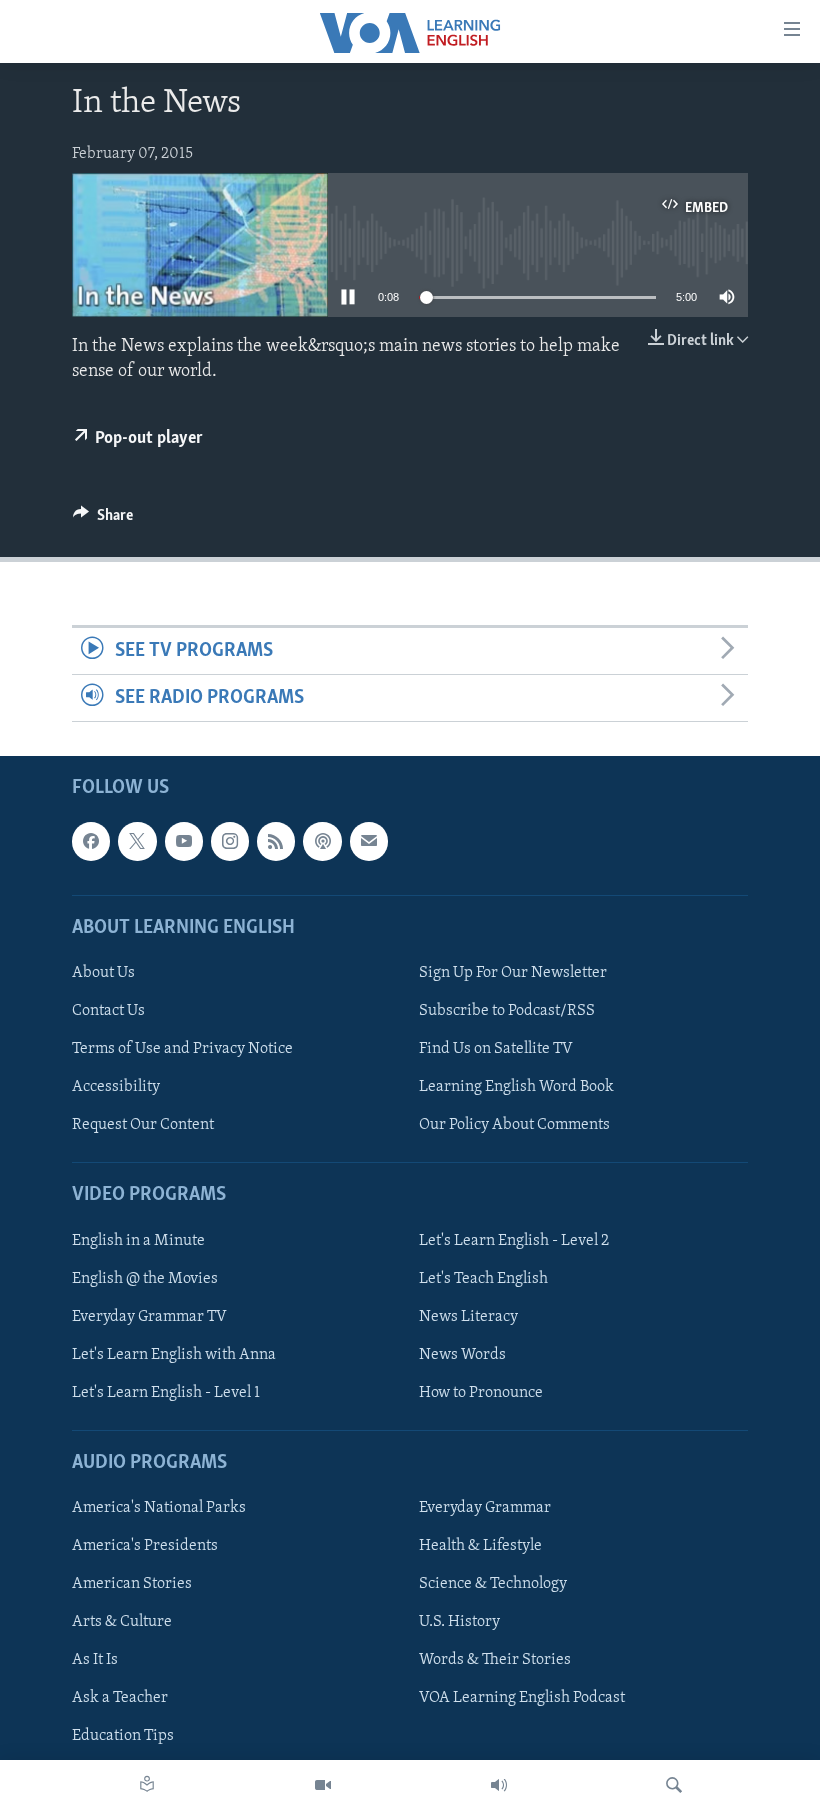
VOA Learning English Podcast (522, 1699)
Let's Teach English (483, 1279)
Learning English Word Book (516, 1087)
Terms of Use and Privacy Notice (182, 1049)
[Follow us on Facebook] (91, 842)
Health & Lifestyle (480, 1546)
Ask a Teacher (120, 1699)
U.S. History (459, 1623)
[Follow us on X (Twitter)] (137, 842)
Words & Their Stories (495, 1661)
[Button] (103, 520)
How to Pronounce (481, 1393)
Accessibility (116, 1087)
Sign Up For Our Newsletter (513, 973)
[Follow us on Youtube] (184, 842)
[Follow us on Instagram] (230, 842)
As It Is (95, 1661)
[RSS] (276, 842)
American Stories (132, 1585)
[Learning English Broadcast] (499, 1785)
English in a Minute (138, 1241)
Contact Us (108, 1011)
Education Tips (123, 1737)
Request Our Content (143, 1125)
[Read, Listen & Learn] (147, 1785)
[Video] (323, 1785)
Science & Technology (493, 1585)
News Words (462, 1355)
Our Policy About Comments (514, 1125)
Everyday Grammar (485, 1508)
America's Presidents (145, 1546)
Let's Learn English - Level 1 (166, 1393)
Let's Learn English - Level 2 (514, 1241)
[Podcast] (322, 842)
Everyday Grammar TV (149, 1317)
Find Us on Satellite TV (496, 1049)
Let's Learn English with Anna (174, 1355)
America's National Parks (159, 1508)
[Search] (674, 1785)
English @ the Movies (145, 1279)
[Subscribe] (369, 842)
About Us (103, 973)
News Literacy (468, 1317)
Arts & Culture (122, 1623)
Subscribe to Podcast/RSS (507, 1011)
